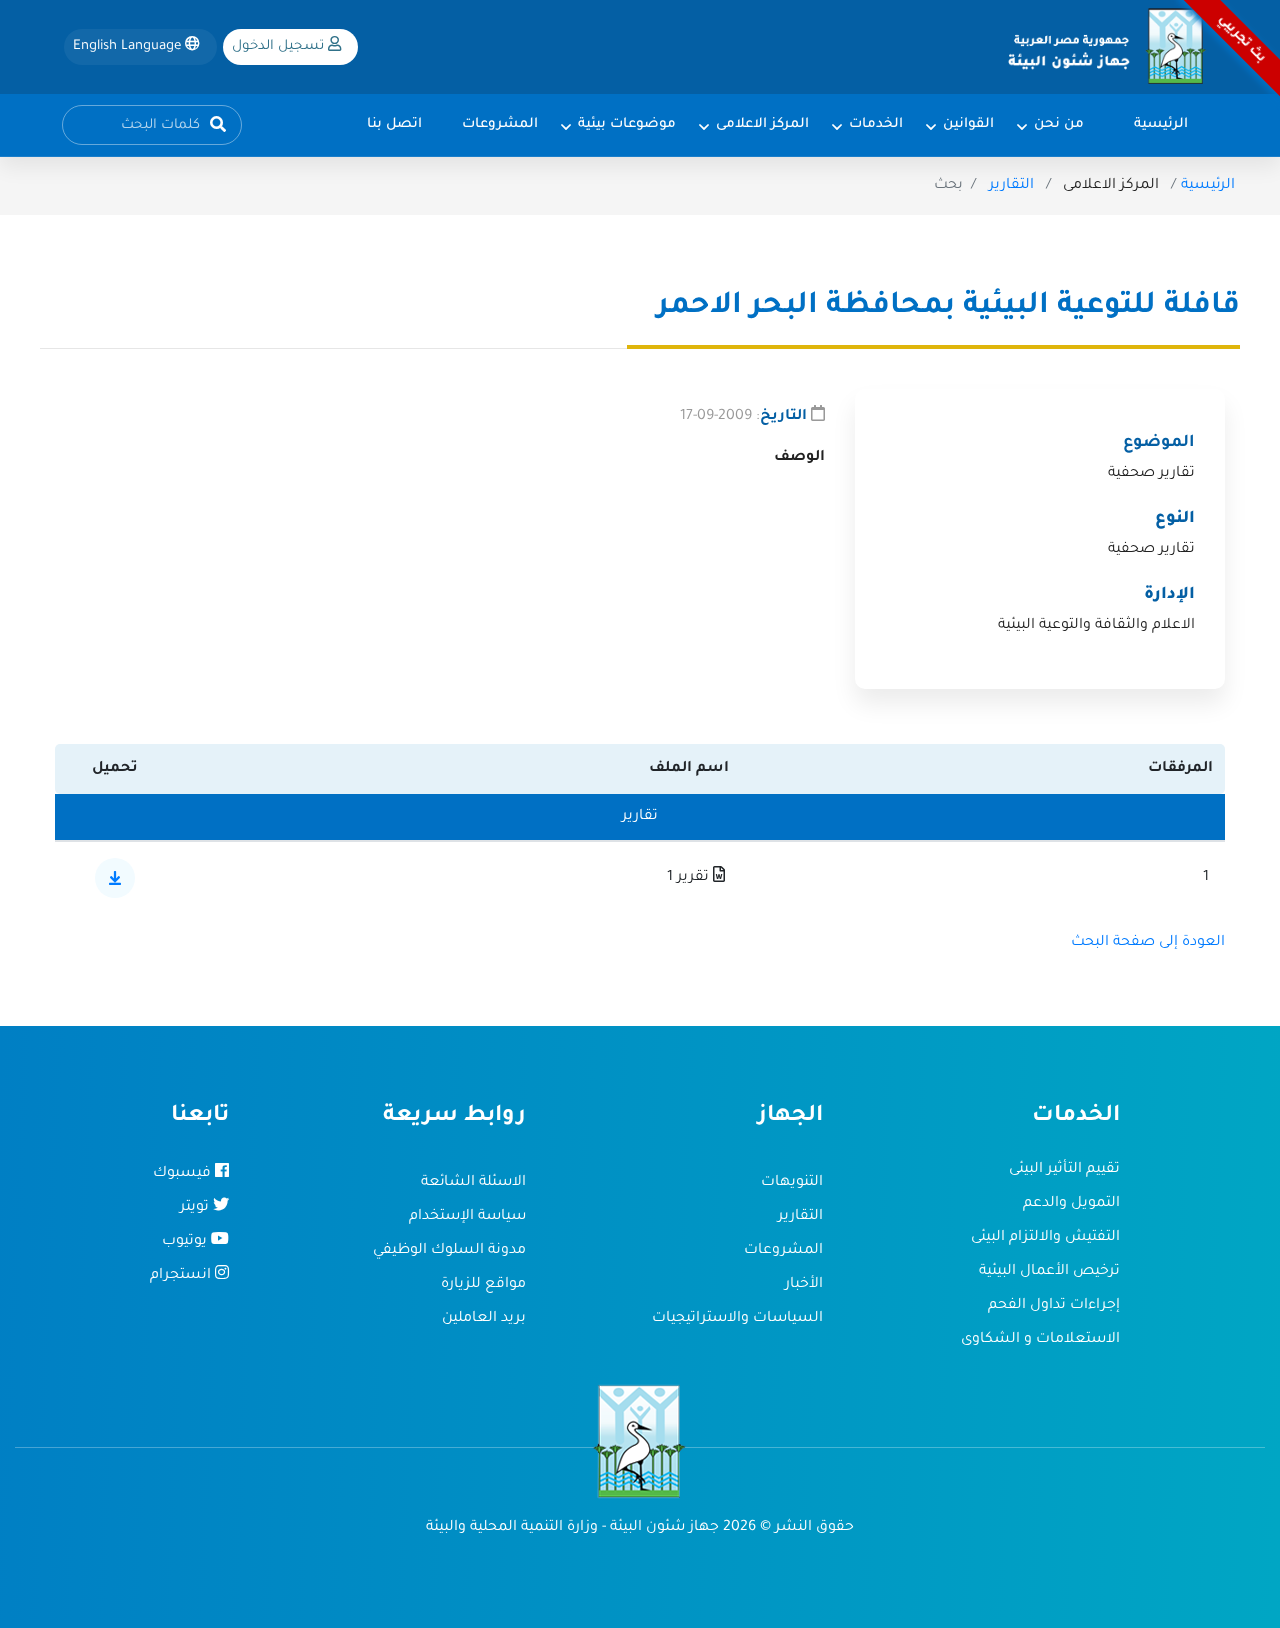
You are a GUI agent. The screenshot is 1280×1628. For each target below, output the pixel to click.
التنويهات (792, 1183)
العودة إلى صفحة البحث (1148, 943)
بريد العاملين (484, 1319)
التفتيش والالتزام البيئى (1045, 1238)
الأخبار (804, 1285)
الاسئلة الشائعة (473, 1183)
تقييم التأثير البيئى (1064, 1170)
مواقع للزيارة (483, 1285)
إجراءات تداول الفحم (1054, 1306)
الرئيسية (1208, 186)
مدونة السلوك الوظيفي (449, 1251)
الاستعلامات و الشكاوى (1040, 1340)
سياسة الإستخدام (467, 1217)
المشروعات (783, 1251)
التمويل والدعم (1071, 1204)
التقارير (1011, 186)
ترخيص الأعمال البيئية (1049, 1272)
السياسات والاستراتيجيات (737, 1319)
